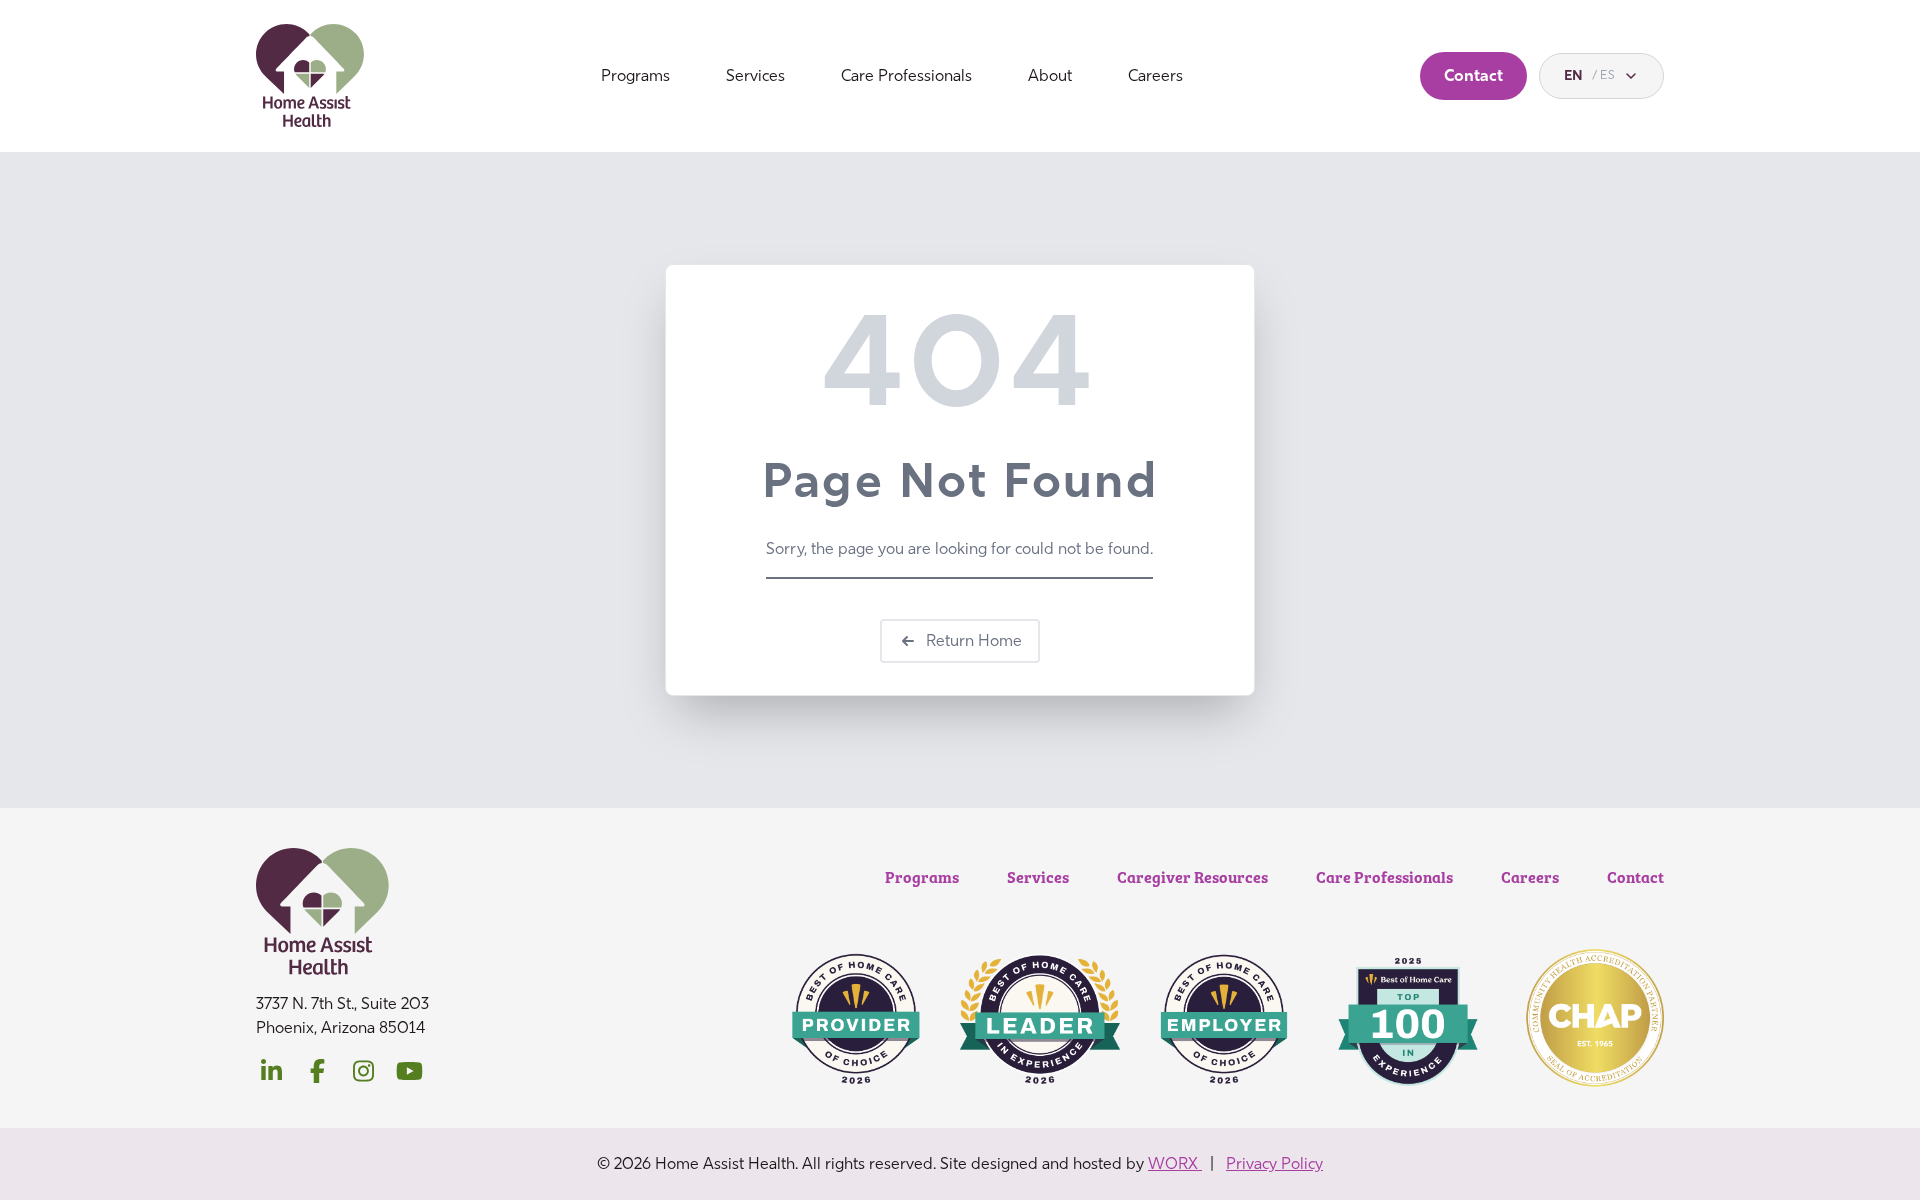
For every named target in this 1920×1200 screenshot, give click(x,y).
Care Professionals (906, 75)
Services (755, 75)
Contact (1473, 75)
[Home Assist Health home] (310, 76)
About (1050, 75)
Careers (1155, 75)
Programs (635, 75)
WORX (1175, 1163)
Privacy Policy (1274, 1163)
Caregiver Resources (1192, 876)
